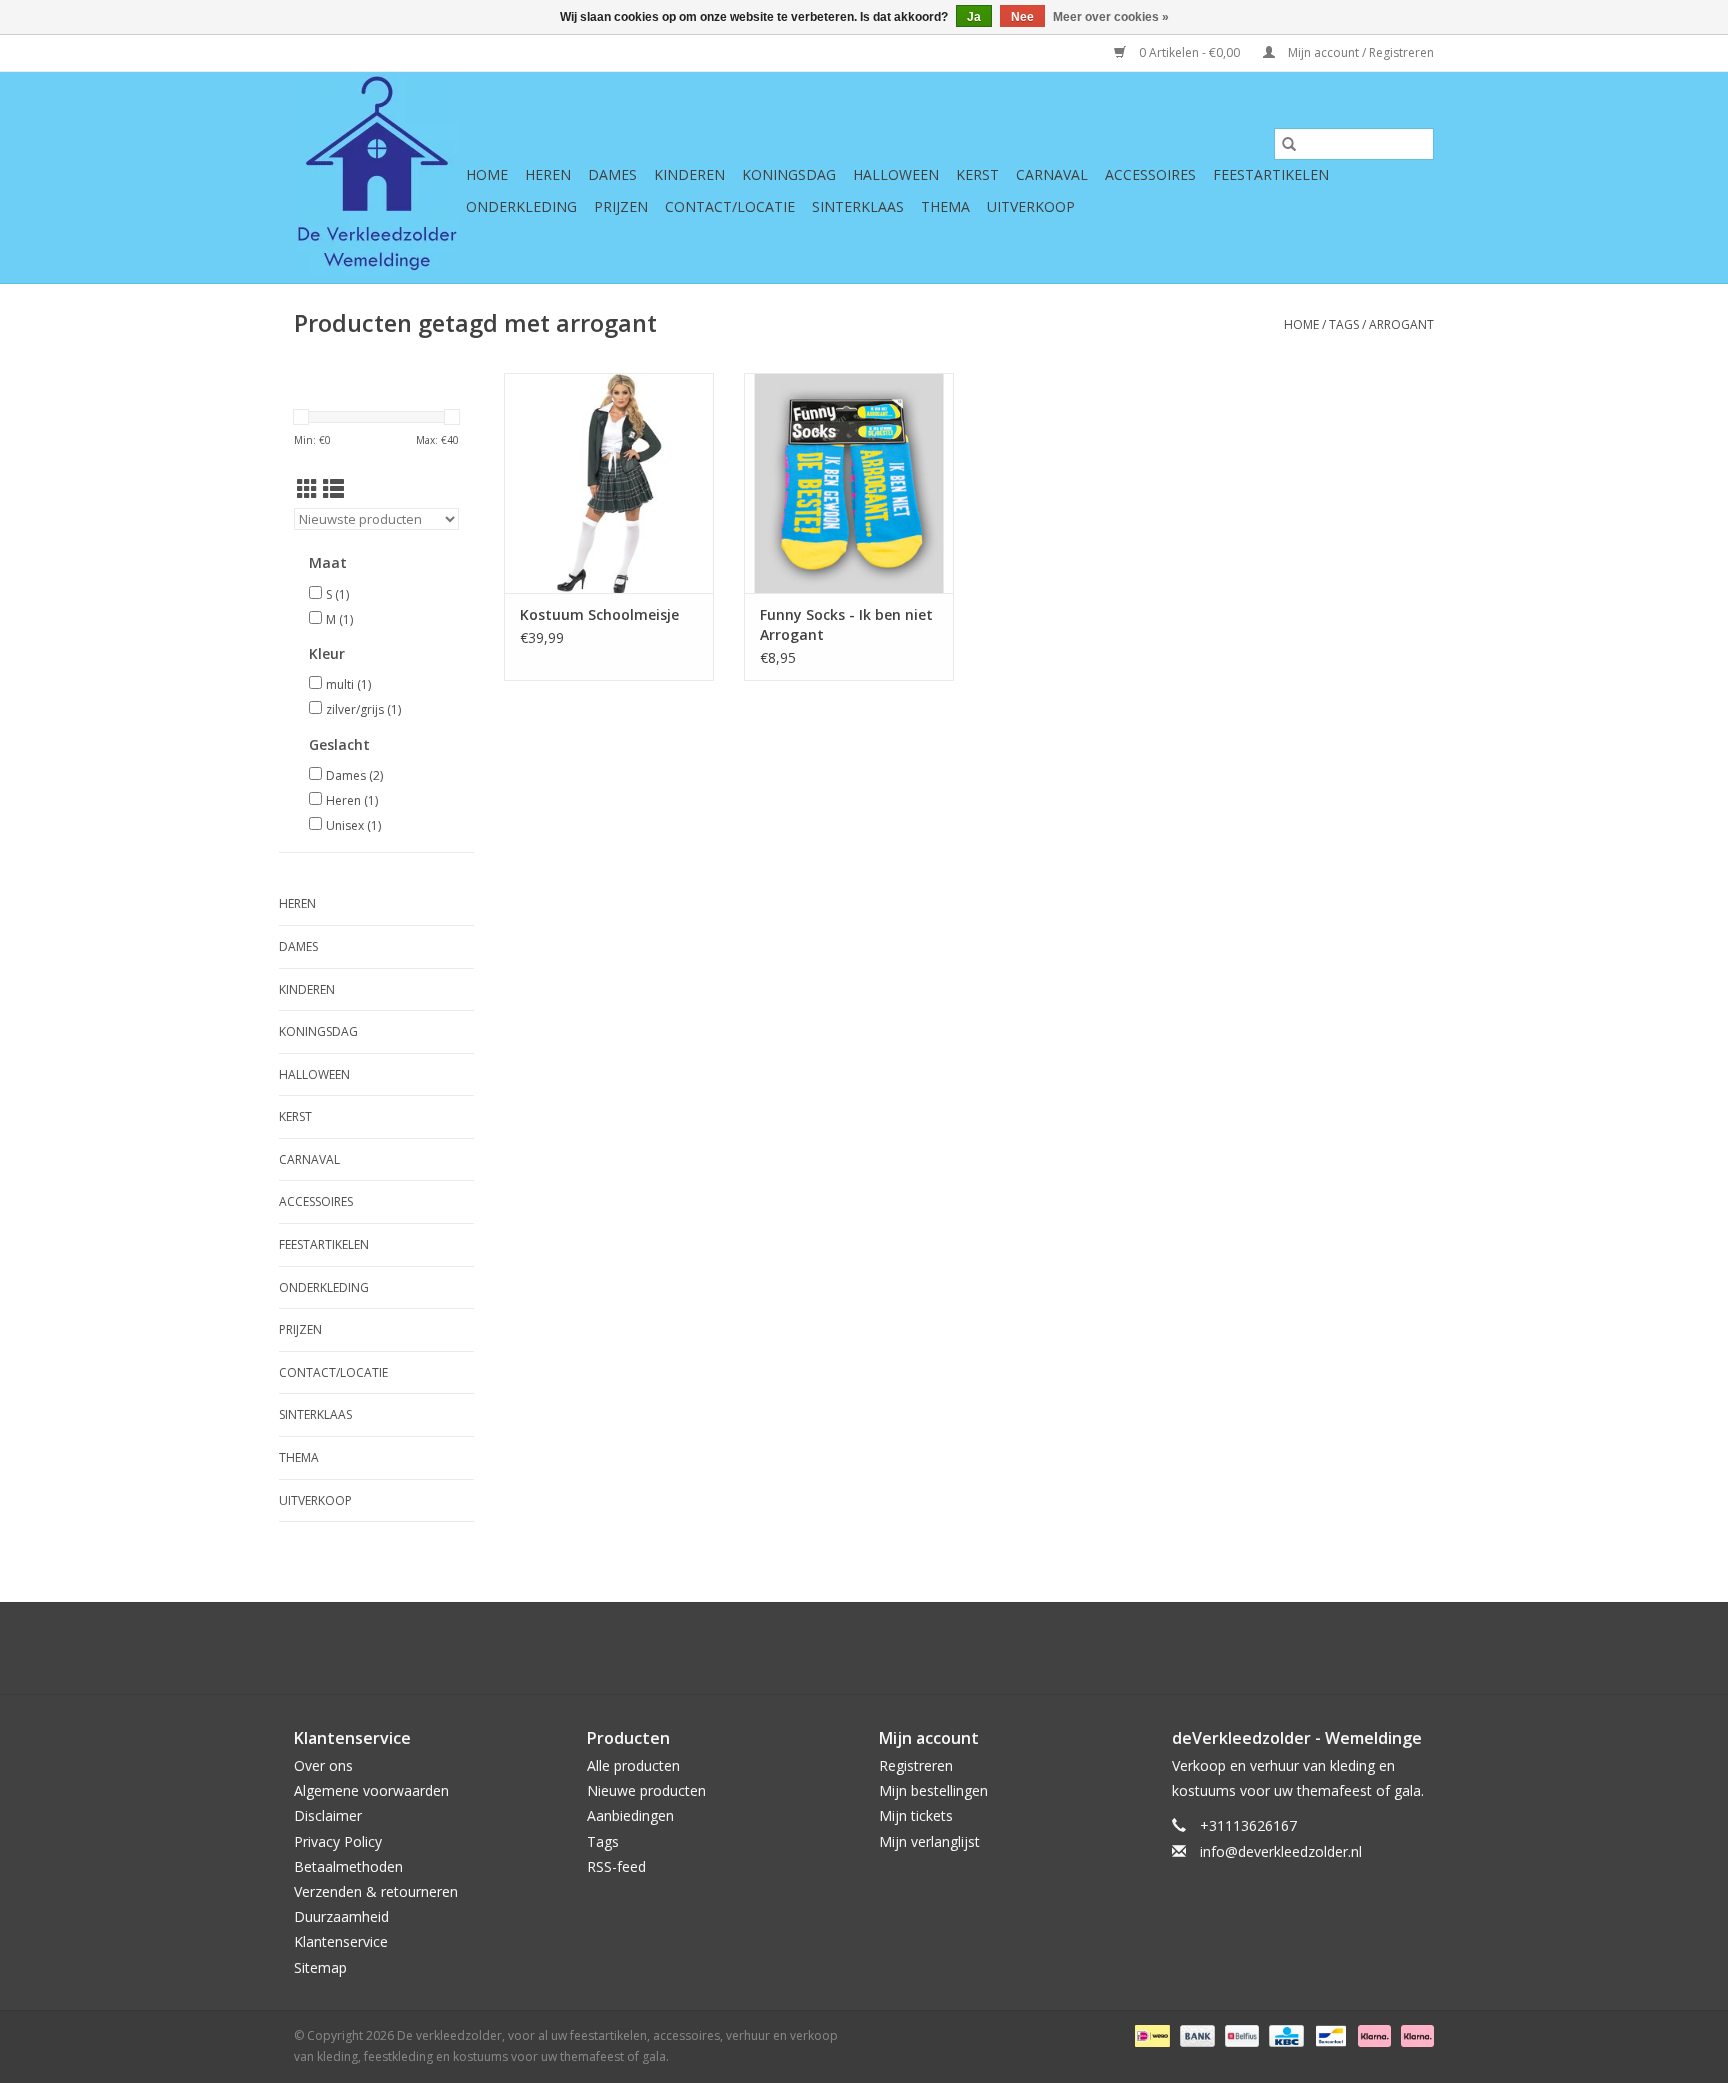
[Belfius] (1240, 2034)
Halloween (896, 174)
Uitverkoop (1031, 206)
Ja (974, 17)
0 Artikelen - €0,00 (1189, 52)
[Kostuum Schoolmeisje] (609, 483)
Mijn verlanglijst (929, 1841)
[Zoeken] (1289, 144)
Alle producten (633, 1765)
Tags (1344, 324)
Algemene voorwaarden (371, 1790)
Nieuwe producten (646, 1790)
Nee (1022, 17)
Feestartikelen (1271, 174)
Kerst (977, 174)
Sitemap (320, 1967)
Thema (945, 206)
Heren (548, 174)
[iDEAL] (1150, 2034)
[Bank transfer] (1195, 2034)
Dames (612, 174)
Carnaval (1052, 174)
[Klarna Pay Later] (1414, 2034)
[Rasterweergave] (307, 489)
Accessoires (1150, 174)
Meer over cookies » (1111, 17)
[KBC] (1284, 2034)
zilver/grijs (363, 709)
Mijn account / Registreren (1359, 52)
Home (487, 174)
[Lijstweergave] (333, 489)
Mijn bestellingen (933, 1790)
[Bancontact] (1329, 2034)
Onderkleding (521, 206)
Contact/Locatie (730, 206)
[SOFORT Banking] (1372, 2034)
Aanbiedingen (630, 1815)
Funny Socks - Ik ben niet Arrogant (846, 624)
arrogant (1401, 324)
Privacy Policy (338, 1841)
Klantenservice (341, 1941)
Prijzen (621, 206)
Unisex (353, 825)
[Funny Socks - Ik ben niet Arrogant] (849, 483)
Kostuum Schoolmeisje (599, 614)
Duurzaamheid (341, 1916)
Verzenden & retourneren (376, 1891)
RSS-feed (616, 1866)
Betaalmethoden (348, 1866)
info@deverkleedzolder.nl (1281, 1851)
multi (348, 684)
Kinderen (689, 174)
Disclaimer (328, 1815)
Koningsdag (789, 174)
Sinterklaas (858, 206)
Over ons (323, 1765)
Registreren (916, 1765)
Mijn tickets (916, 1815)
